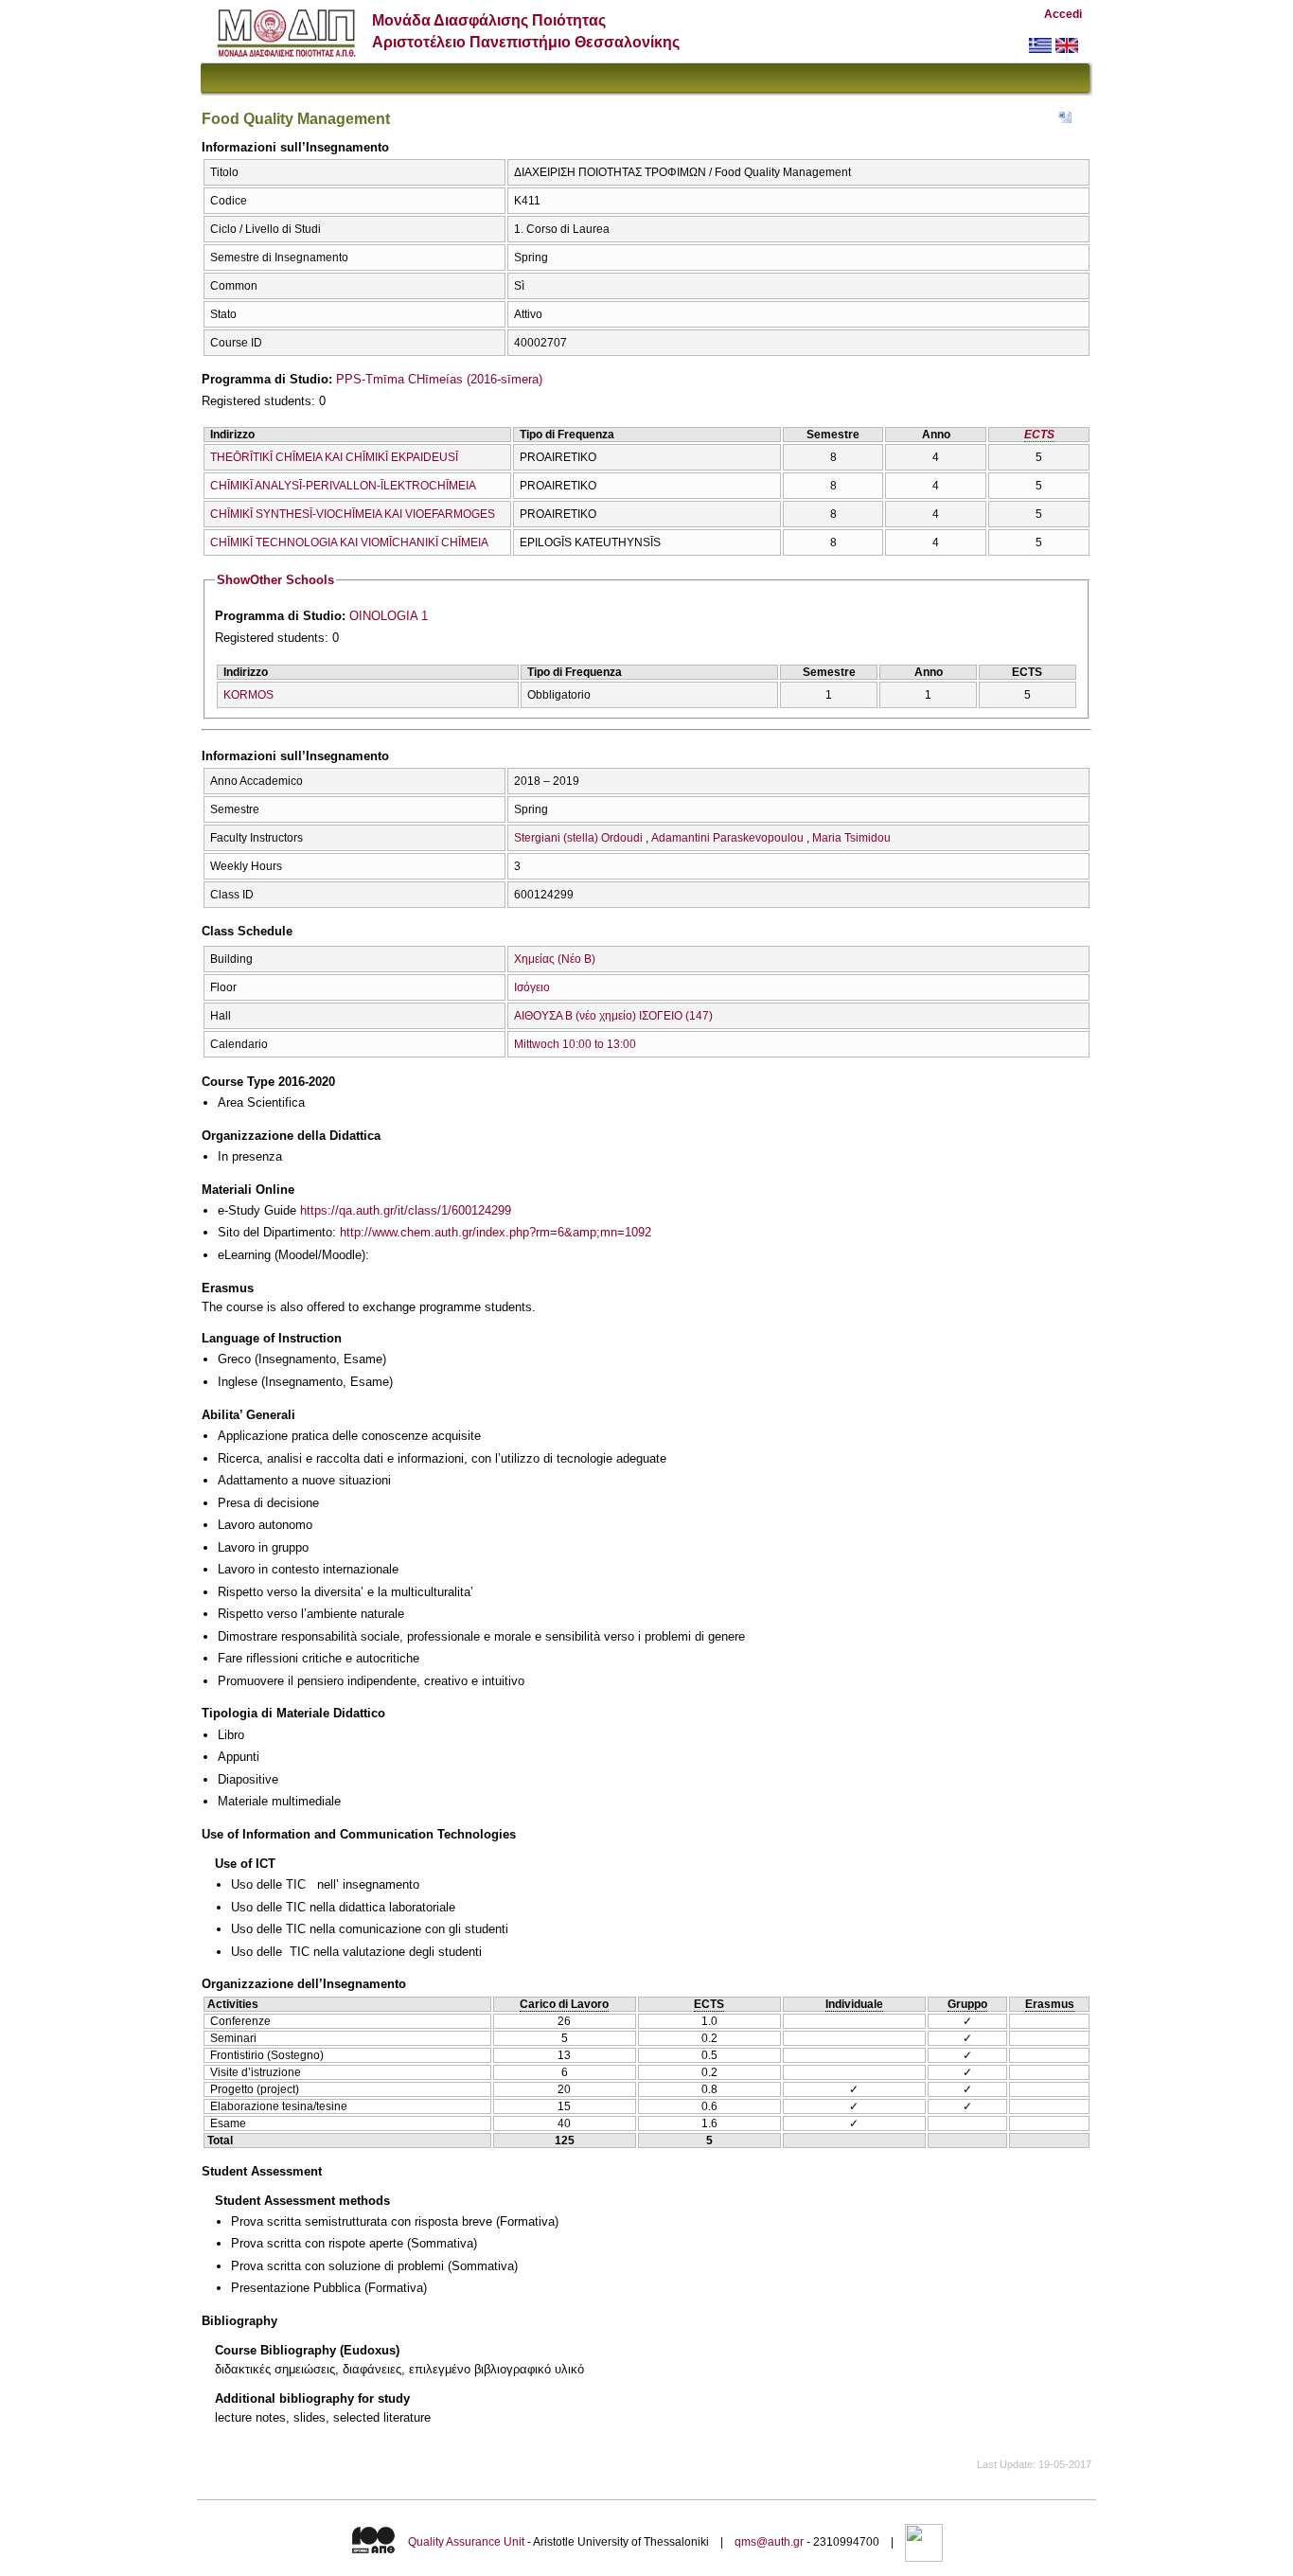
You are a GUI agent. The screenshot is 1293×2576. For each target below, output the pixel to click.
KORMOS (248, 695)
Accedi (1063, 14)
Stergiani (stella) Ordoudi (578, 838)
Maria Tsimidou (851, 838)
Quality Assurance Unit (466, 2542)
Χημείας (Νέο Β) (555, 959)
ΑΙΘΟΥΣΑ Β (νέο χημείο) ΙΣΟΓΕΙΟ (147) (613, 1016)
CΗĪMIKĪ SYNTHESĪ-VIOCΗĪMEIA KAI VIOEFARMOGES (353, 514)
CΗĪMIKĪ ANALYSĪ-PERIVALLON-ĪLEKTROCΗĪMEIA (343, 486)
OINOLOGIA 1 (389, 616)
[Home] (286, 53)
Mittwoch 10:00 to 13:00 (575, 1044)
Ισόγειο (532, 987)
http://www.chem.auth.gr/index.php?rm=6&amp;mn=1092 (496, 1232)
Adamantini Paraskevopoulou (727, 838)
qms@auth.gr (769, 2542)
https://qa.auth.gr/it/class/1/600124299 (406, 1210)
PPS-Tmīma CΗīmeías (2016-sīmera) (439, 379)
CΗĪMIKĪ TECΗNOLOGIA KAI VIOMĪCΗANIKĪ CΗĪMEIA (349, 542)
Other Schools (275, 580)
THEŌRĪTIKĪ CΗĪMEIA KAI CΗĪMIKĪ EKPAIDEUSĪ (334, 457)
